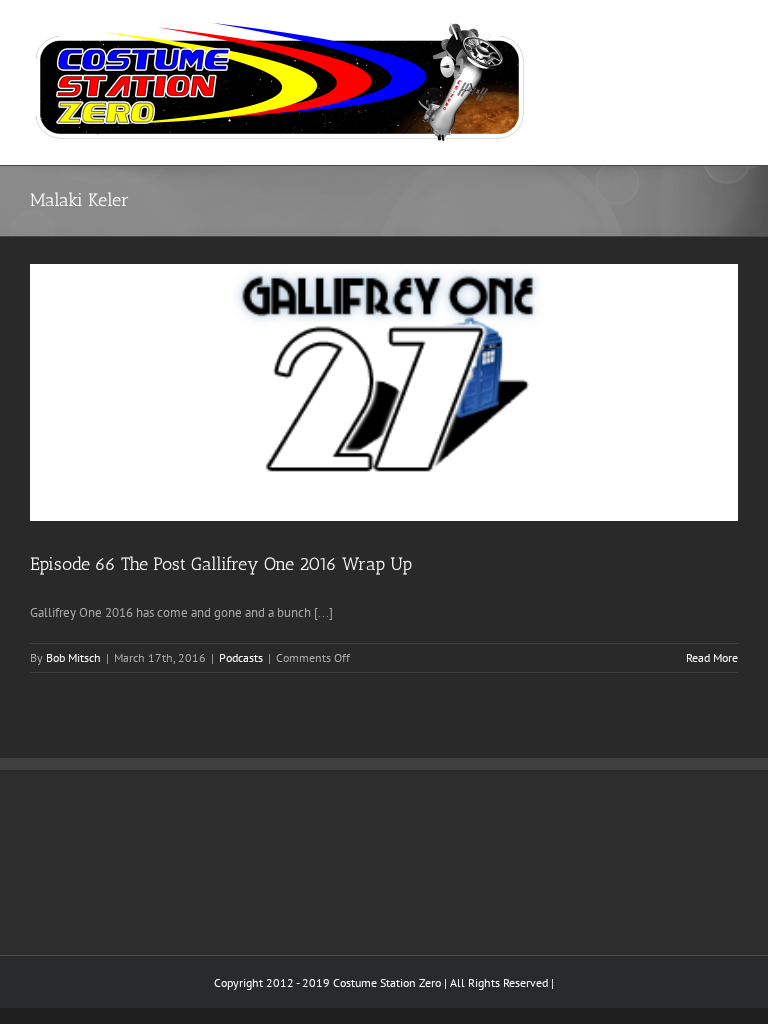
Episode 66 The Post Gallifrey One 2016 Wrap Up (221, 564)
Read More (712, 657)
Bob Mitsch (73, 657)
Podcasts (241, 657)
